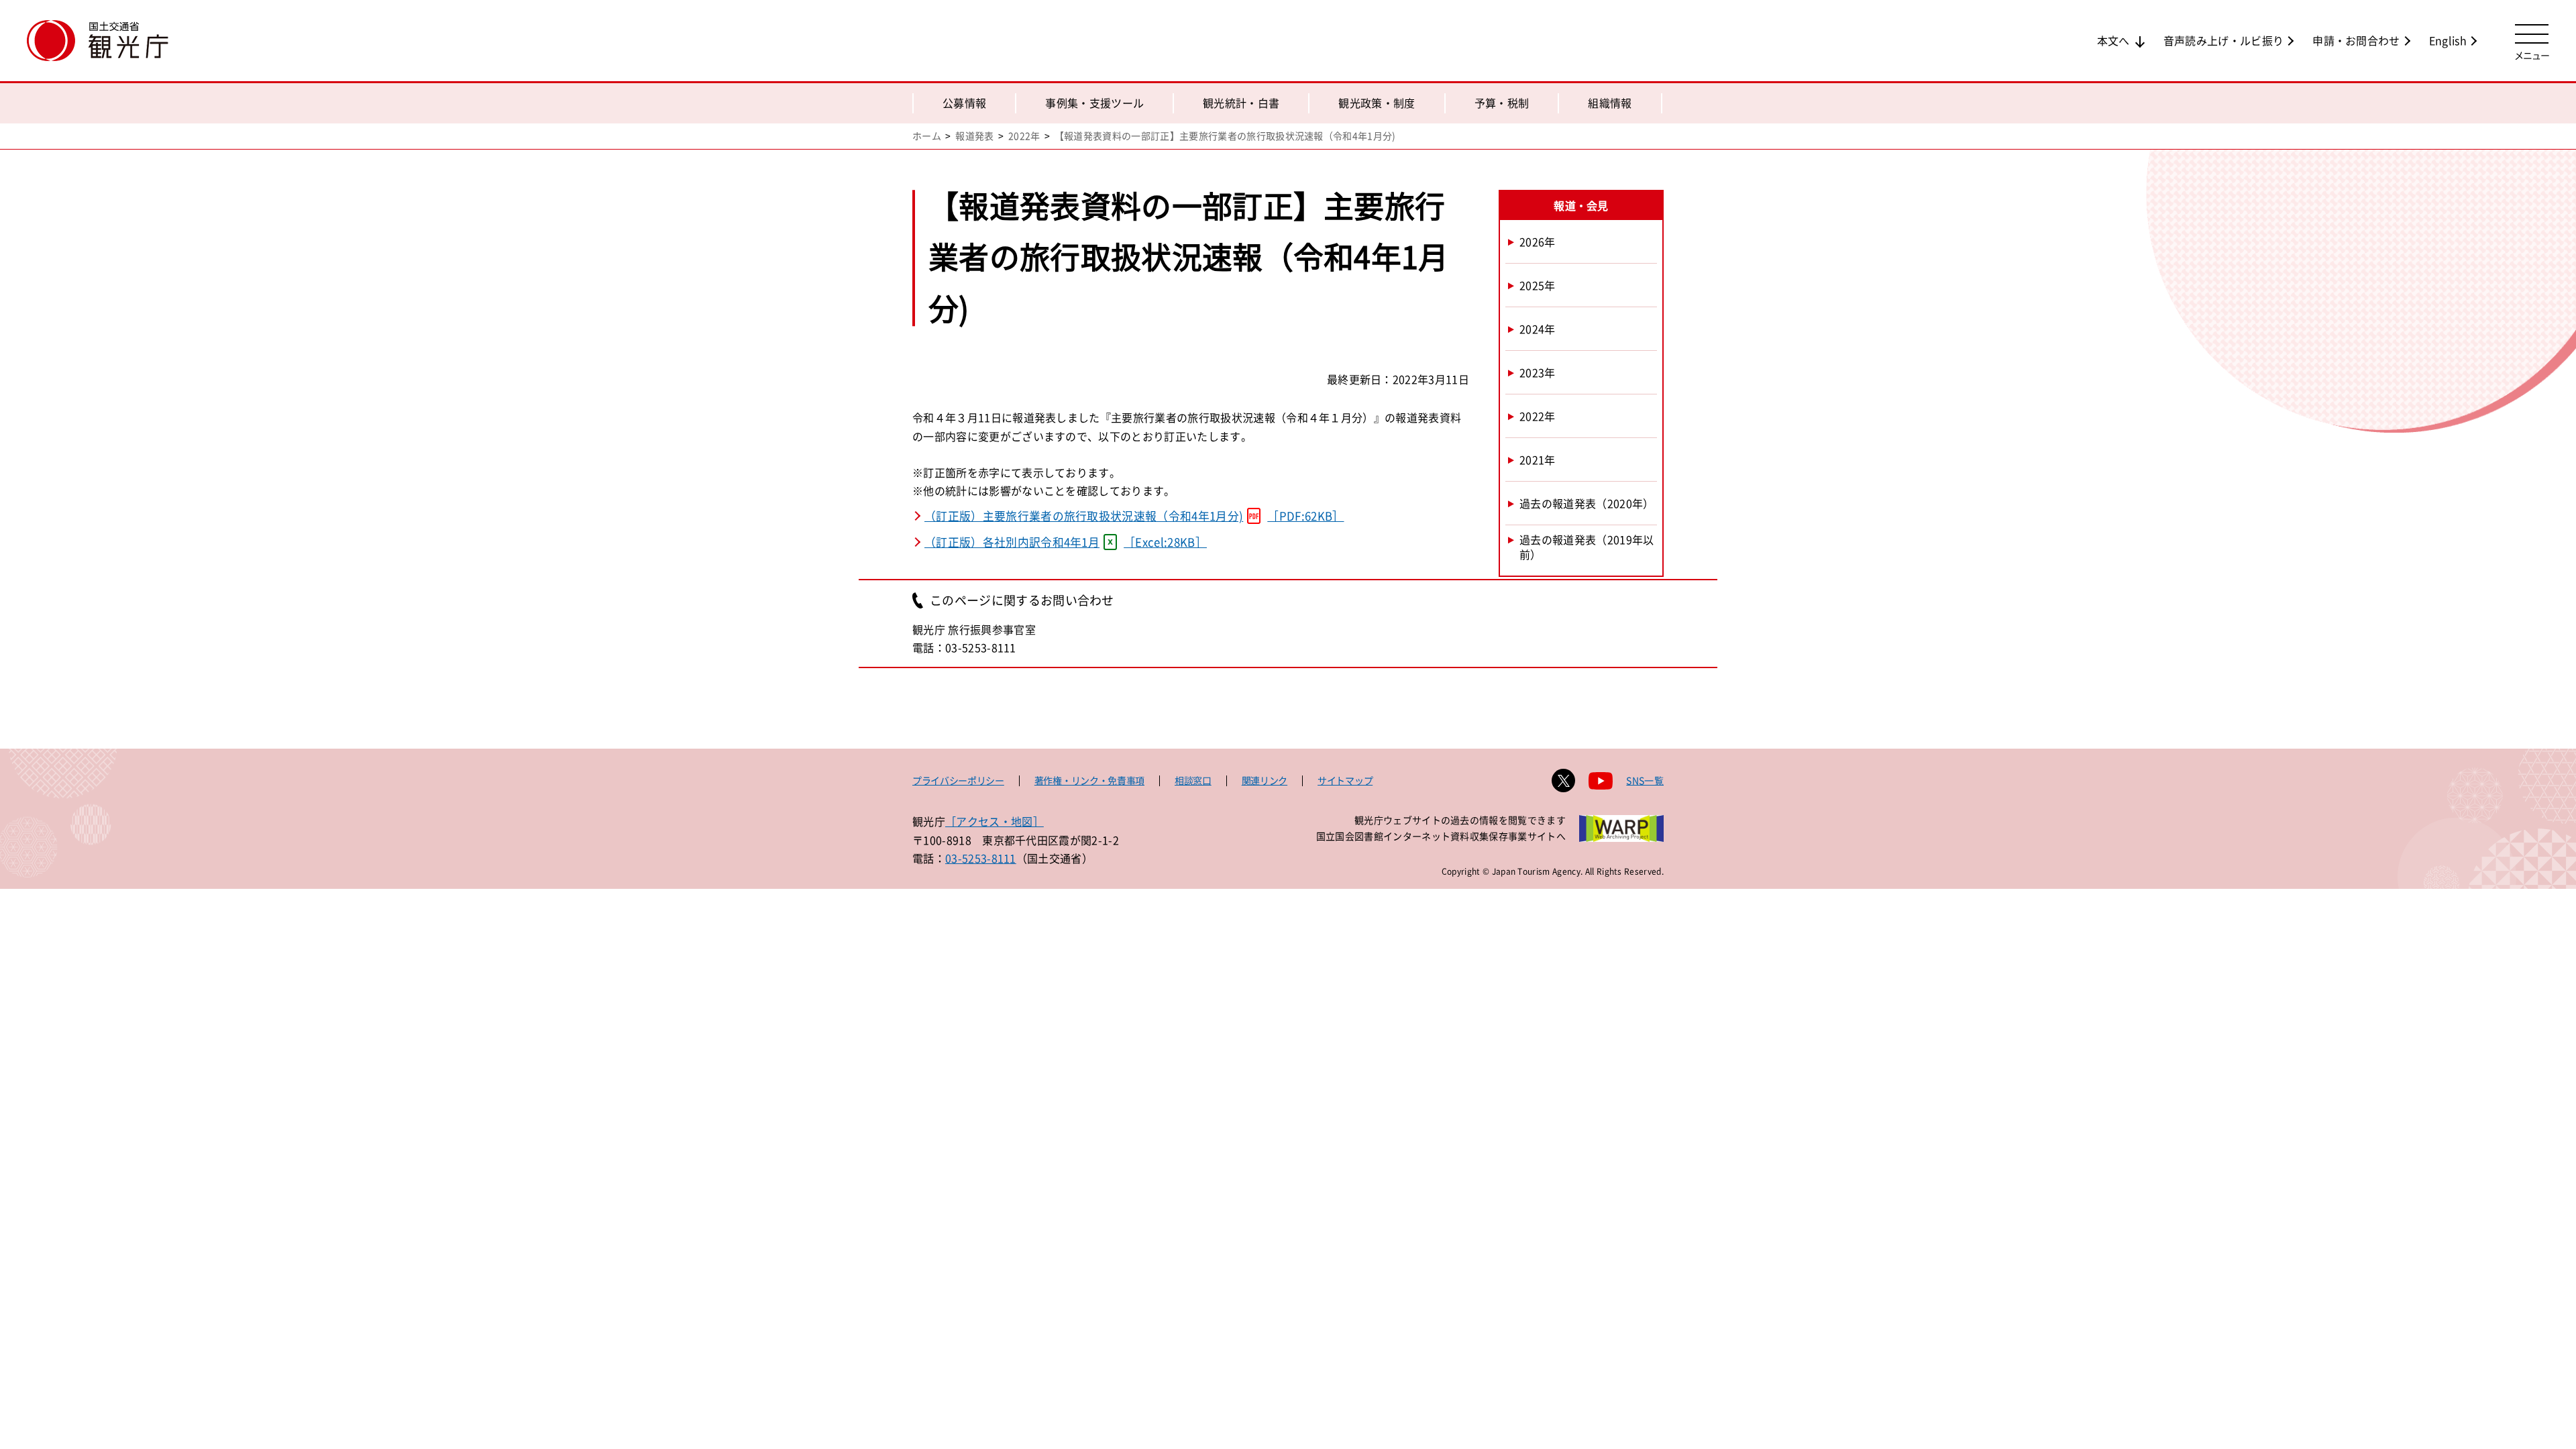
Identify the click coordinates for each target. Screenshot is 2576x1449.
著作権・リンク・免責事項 (1089, 780)
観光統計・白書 (1241, 103)
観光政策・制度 (1377, 103)
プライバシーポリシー (958, 780)
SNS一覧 (1645, 780)
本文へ (2113, 40)
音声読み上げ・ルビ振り (2224, 40)
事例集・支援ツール (1094, 103)
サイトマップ (1345, 780)
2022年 (1024, 136)
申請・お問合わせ (2356, 40)
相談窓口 (1193, 780)
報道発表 (974, 136)
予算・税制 (1502, 103)
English (2448, 40)
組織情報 (1610, 103)
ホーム (927, 136)
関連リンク (1265, 780)
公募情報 (964, 103)
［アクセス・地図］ (995, 821)
